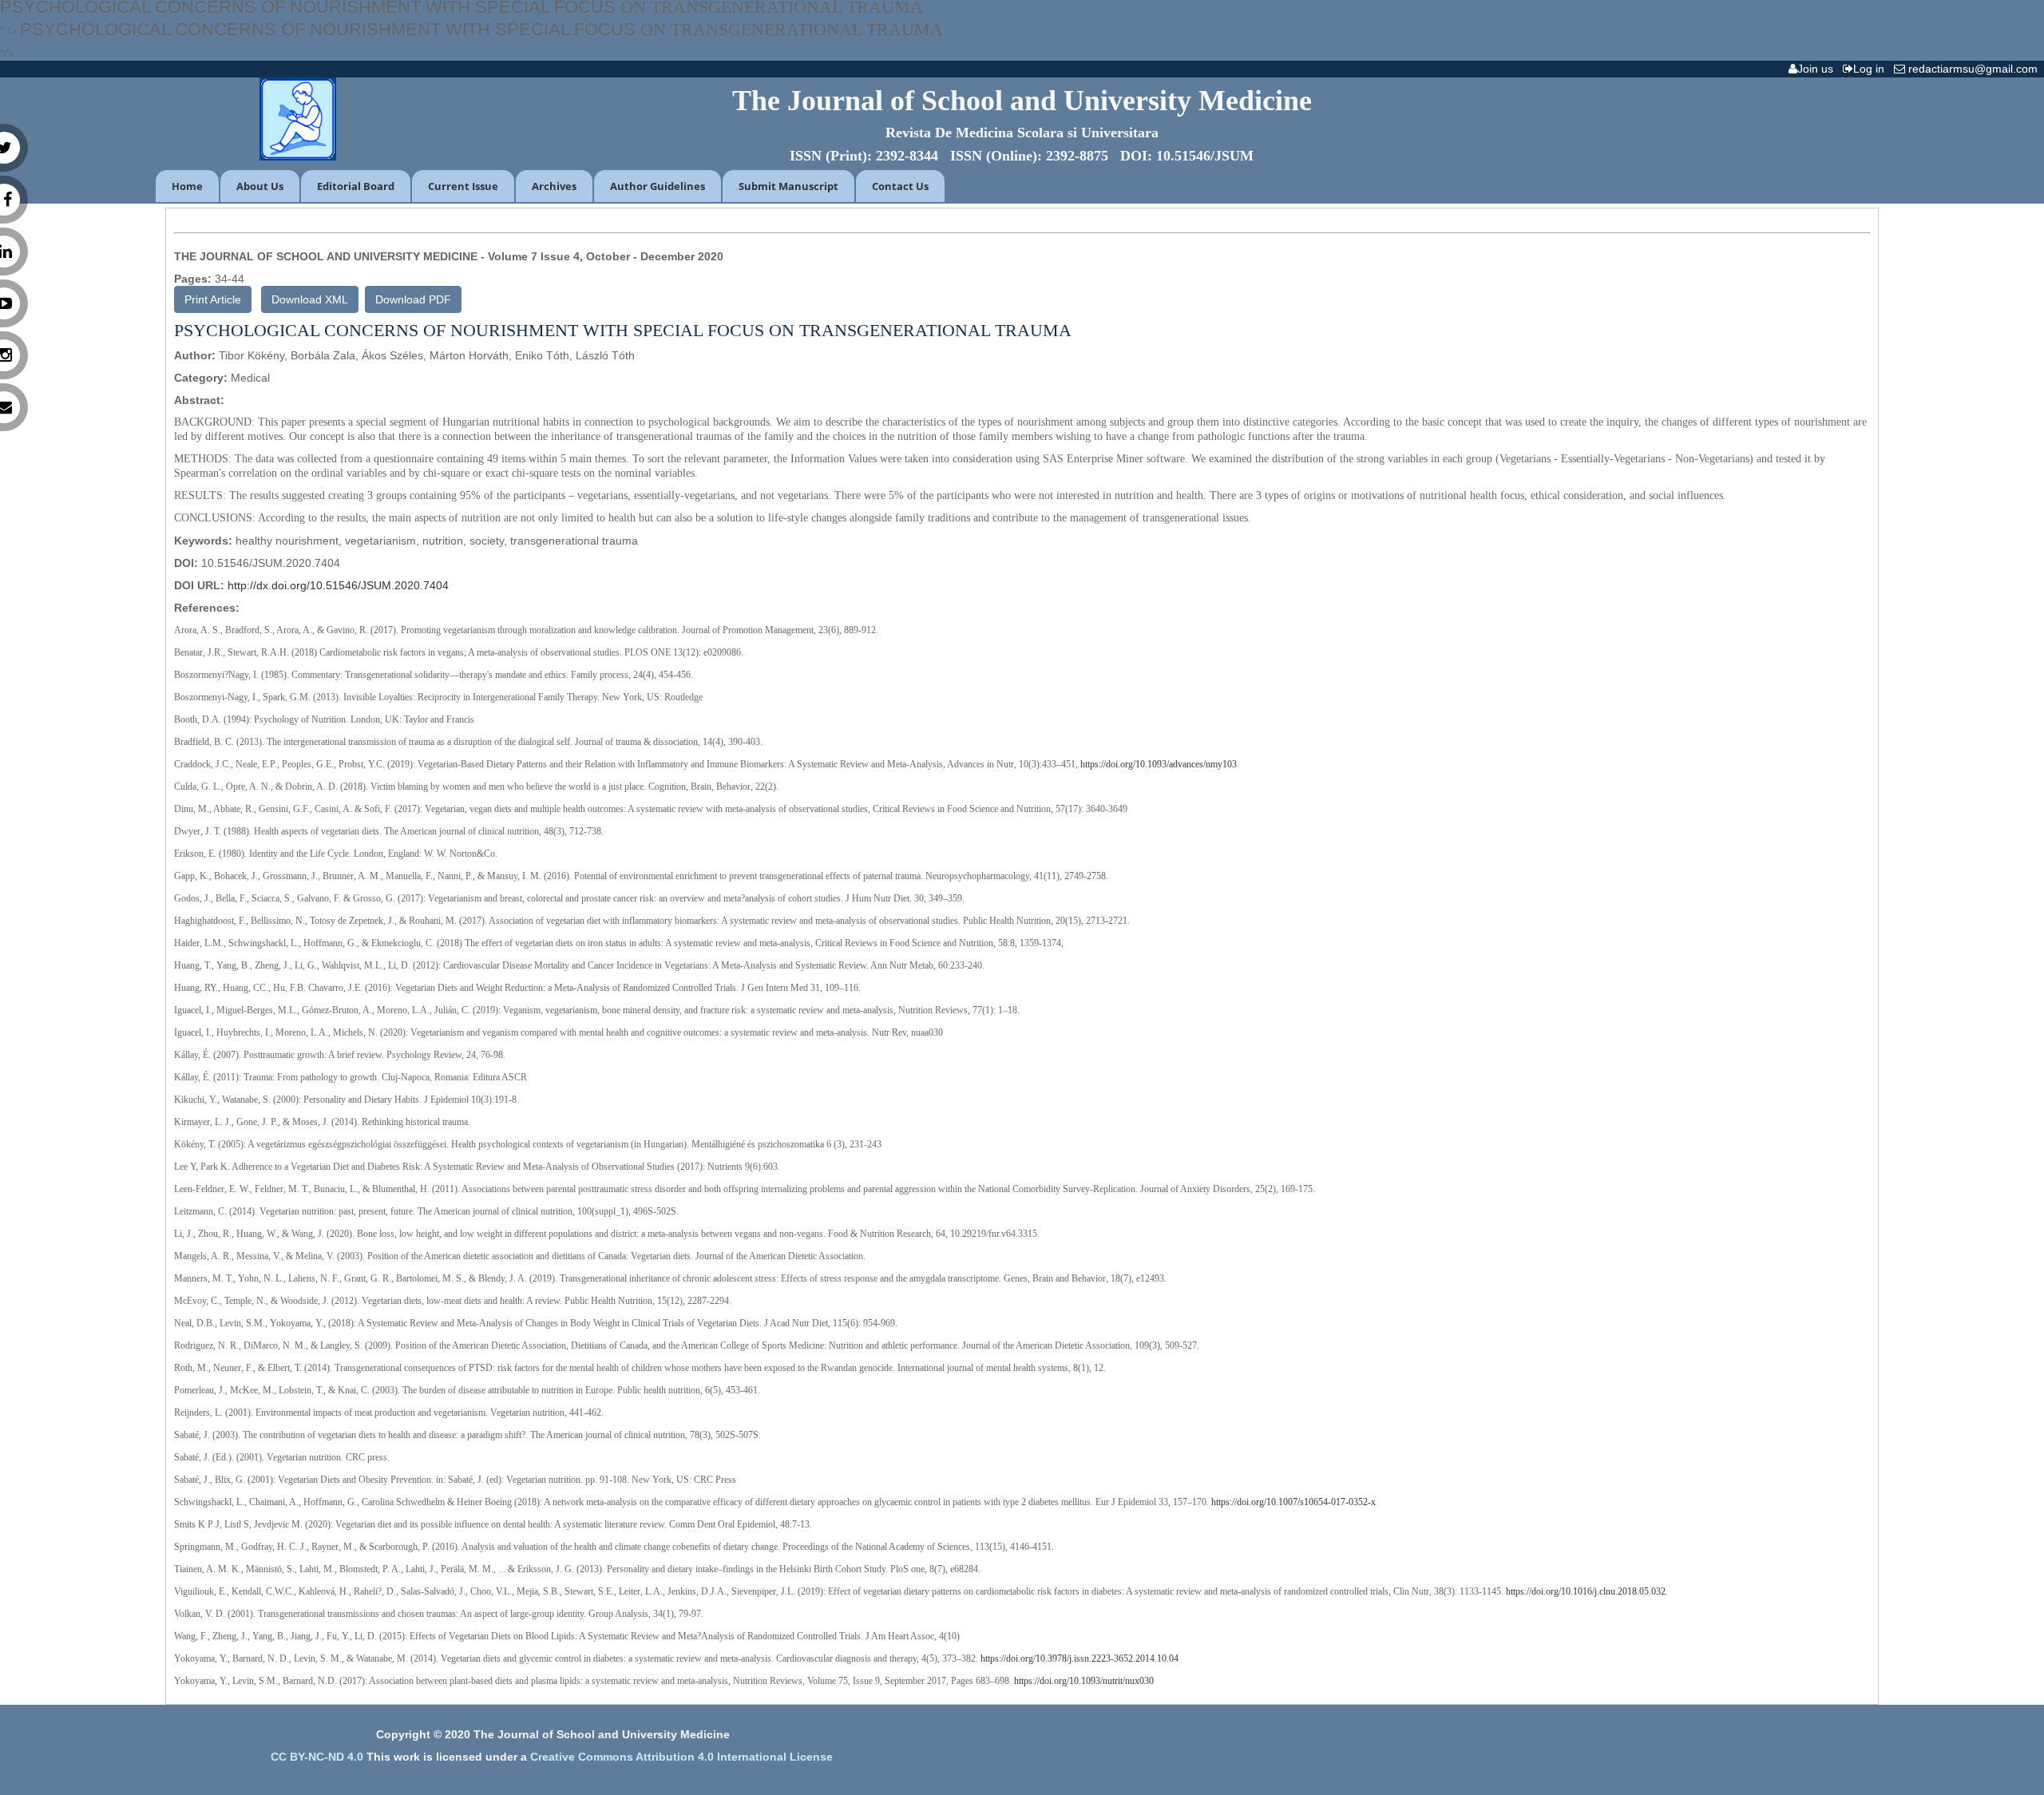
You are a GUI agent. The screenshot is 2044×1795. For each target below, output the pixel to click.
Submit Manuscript (788, 186)
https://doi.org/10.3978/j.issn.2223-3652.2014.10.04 (1079, 1658)
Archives (554, 186)
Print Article (213, 299)
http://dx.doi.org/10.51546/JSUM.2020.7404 (338, 585)
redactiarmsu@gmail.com (1975, 69)
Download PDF (413, 299)
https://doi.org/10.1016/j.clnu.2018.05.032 (1586, 1591)
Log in (1872, 69)
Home (187, 186)
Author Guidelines (658, 186)
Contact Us (900, 186)
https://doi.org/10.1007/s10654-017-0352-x (1293, 1502)
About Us (260, 186)
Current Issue (463, 186)
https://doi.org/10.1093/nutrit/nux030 (1084, 1681)
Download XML (310, 299)
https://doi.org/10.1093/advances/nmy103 (1159, 764)
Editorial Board (356, 186)
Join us (1818, 69)
